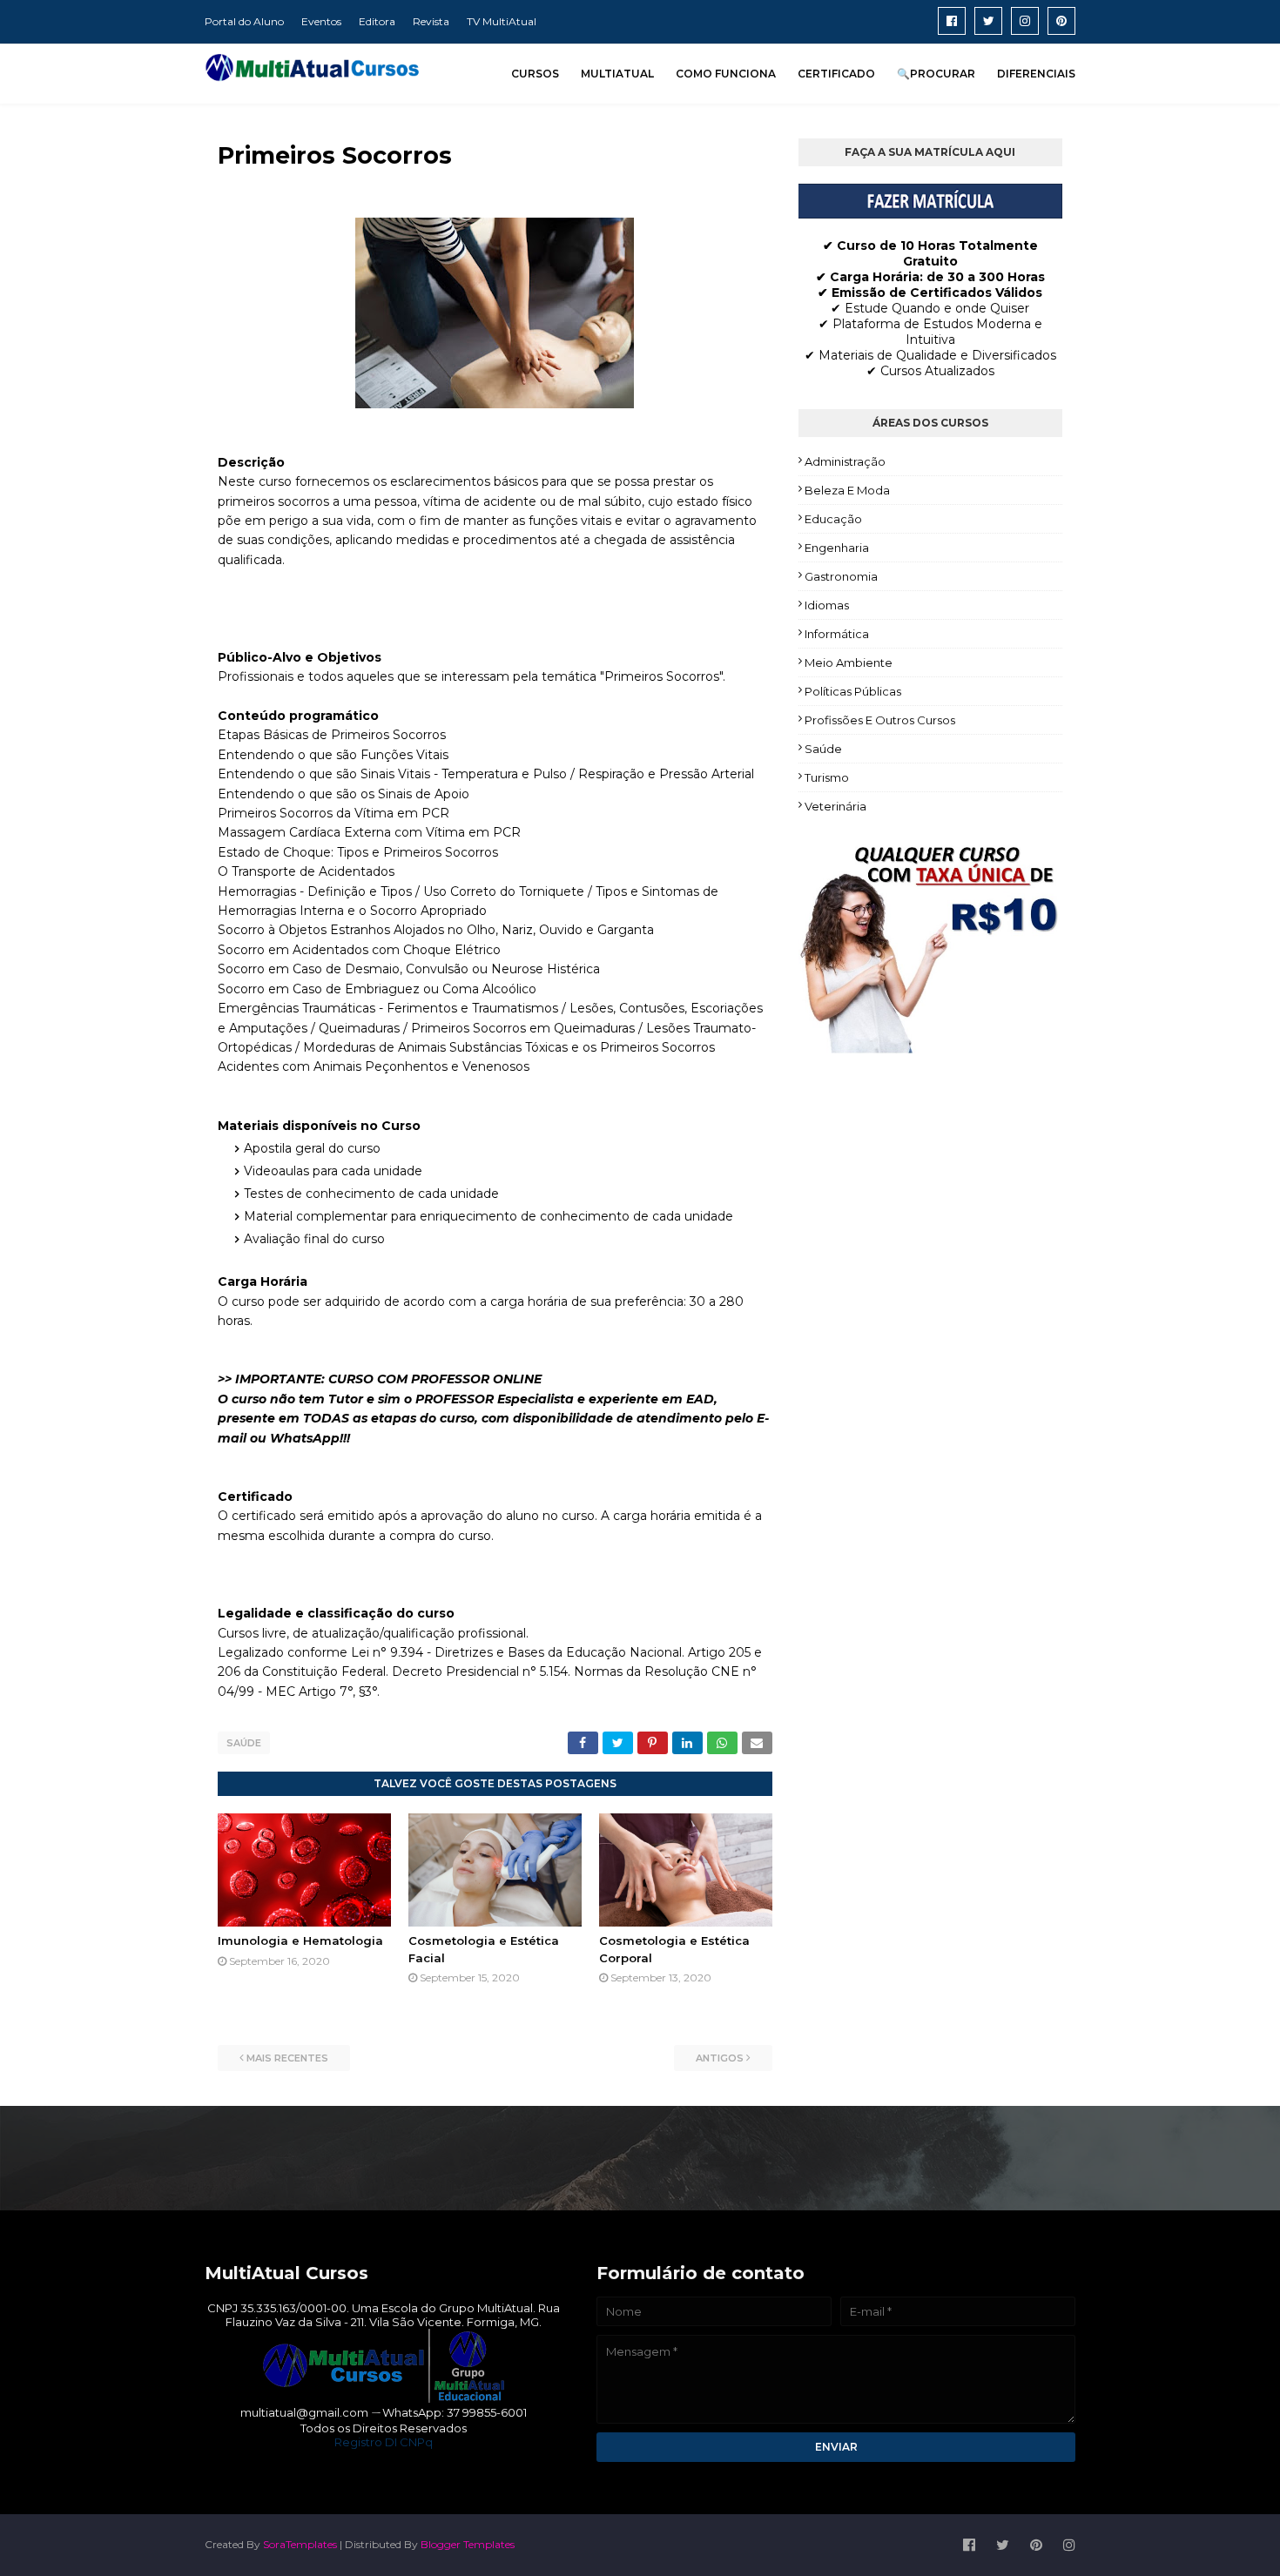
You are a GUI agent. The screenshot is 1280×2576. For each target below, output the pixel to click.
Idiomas (827, 605)
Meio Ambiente (849, 662)
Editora (377, 21)
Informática (837, 634)
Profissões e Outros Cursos (880, 720)
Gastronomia (841, 576)
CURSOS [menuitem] (535, 74)
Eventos (321, 21)
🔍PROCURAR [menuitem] (936, 74)
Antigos (720, 2058)
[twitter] (988, 21)
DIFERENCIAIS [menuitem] (1036, 74)
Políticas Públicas (853, 691)
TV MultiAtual (502, 21)
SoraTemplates (300, 2544)
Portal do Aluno (244, 21)
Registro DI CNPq (384, 2442)
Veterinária (835, 806)
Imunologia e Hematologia (300, 1940)
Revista (431, 21)
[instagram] (1025, 21)
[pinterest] (1061, 21)
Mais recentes (287, 2058)
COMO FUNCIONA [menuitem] (726, 74)
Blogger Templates (468, 2544)
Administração (845, 461)
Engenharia (837, 548)
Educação (833, 519)
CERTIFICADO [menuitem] (836, 74)
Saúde (244, 1743)
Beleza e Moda (847, 490)
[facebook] (952, 21)
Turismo (827, 777)
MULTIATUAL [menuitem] (617, 74)
